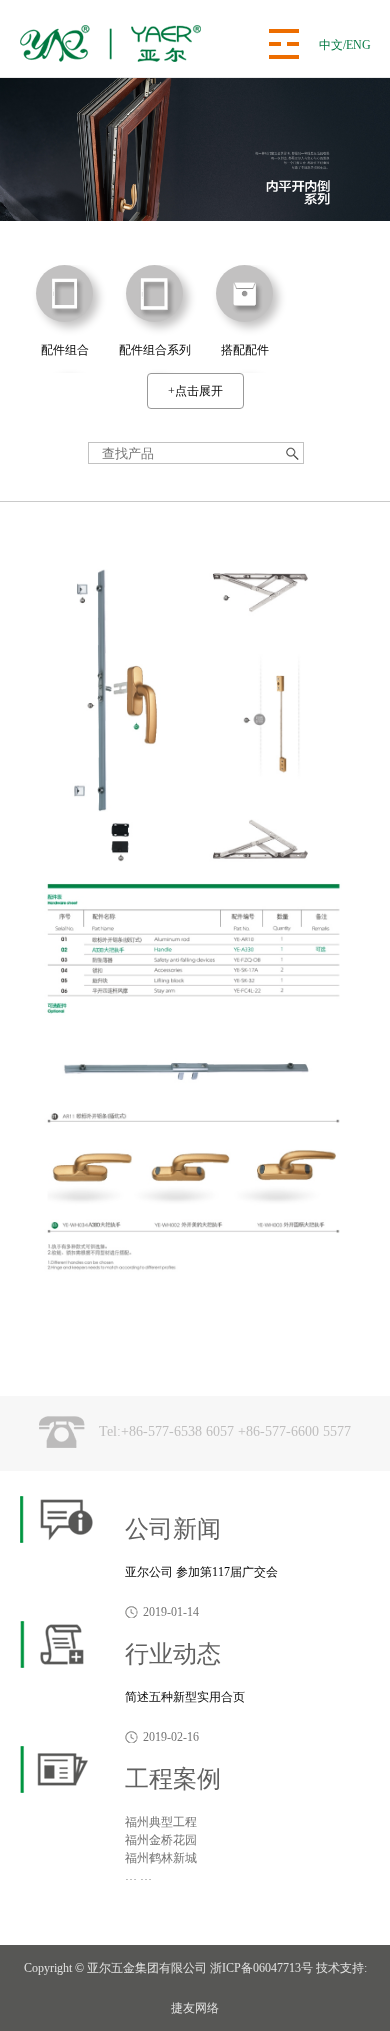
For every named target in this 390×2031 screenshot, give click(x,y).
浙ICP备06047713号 (261, 1968)
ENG (358, 45)
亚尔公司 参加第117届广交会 (201, 1572)
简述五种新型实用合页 (185, 1697)
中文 (331, 45)
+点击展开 (195, 391)
